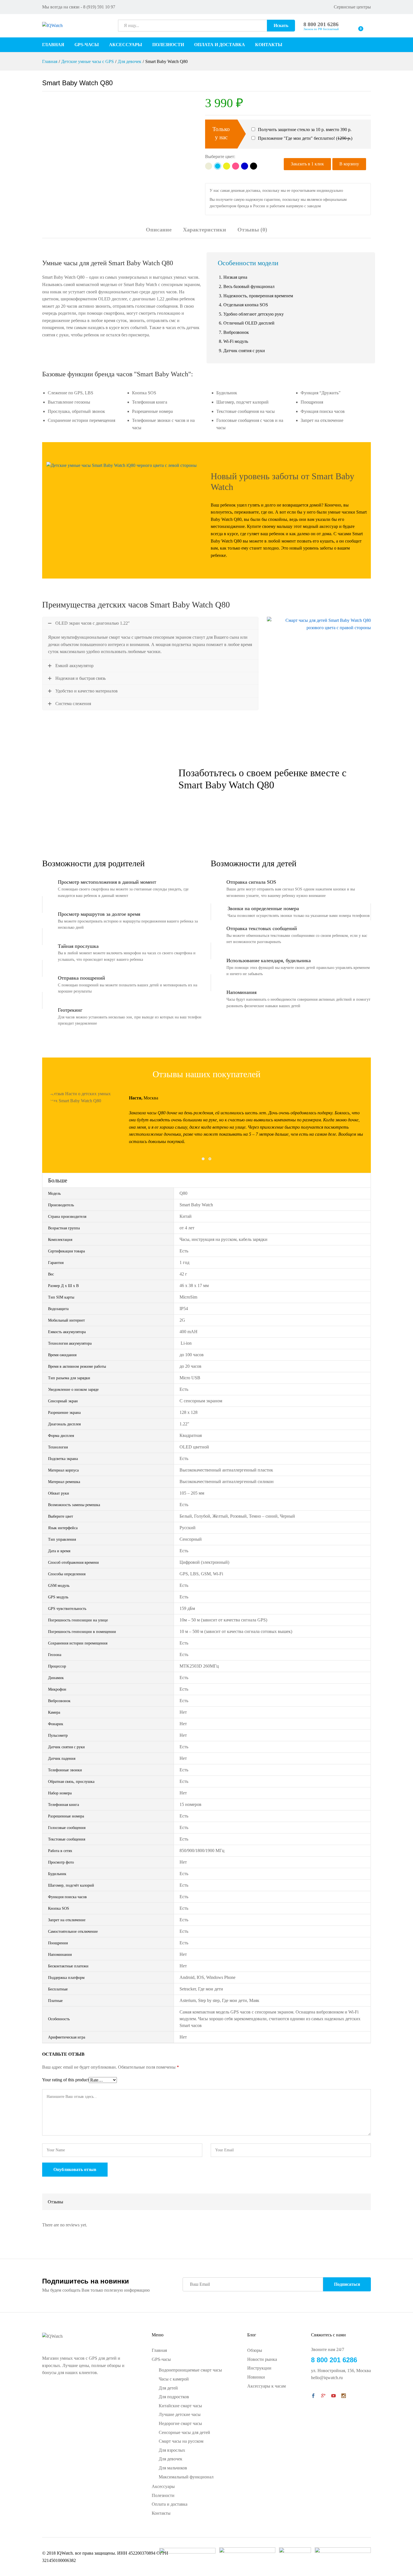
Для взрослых (172, 2450)
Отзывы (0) (252, 230)
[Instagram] (344, 2396)
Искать (281, 25)
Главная (53, 45)
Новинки (256, 2377)
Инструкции (259, 2368)
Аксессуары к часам (266, 2386)
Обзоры (255, 2350)
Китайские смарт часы (180, 2406)
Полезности (168, 45)
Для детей (168, 2388)
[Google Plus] (323, 2396)
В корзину (349, 164)
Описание (159, 230)
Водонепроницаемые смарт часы (190, 2370)
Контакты (269, 45)
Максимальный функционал (186, 2477)
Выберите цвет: (220, 157)
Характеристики (205, 230)
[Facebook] (313, 2396)
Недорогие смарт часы (180, 2423)
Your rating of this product (65, 2080)
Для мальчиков (173, 2468)
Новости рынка (262, 2359)
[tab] (159, 232)
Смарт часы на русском (181, 2441)
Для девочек (171, 2459)
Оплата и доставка (220, 45)
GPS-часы (161, 2359)
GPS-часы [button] (87, 45)
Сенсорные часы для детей (184, 2432)
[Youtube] (333, 2396)
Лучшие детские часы (180, 2414)
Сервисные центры (352, 7)
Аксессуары (126, 45)
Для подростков (174, 2397)
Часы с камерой (174, 2379)
